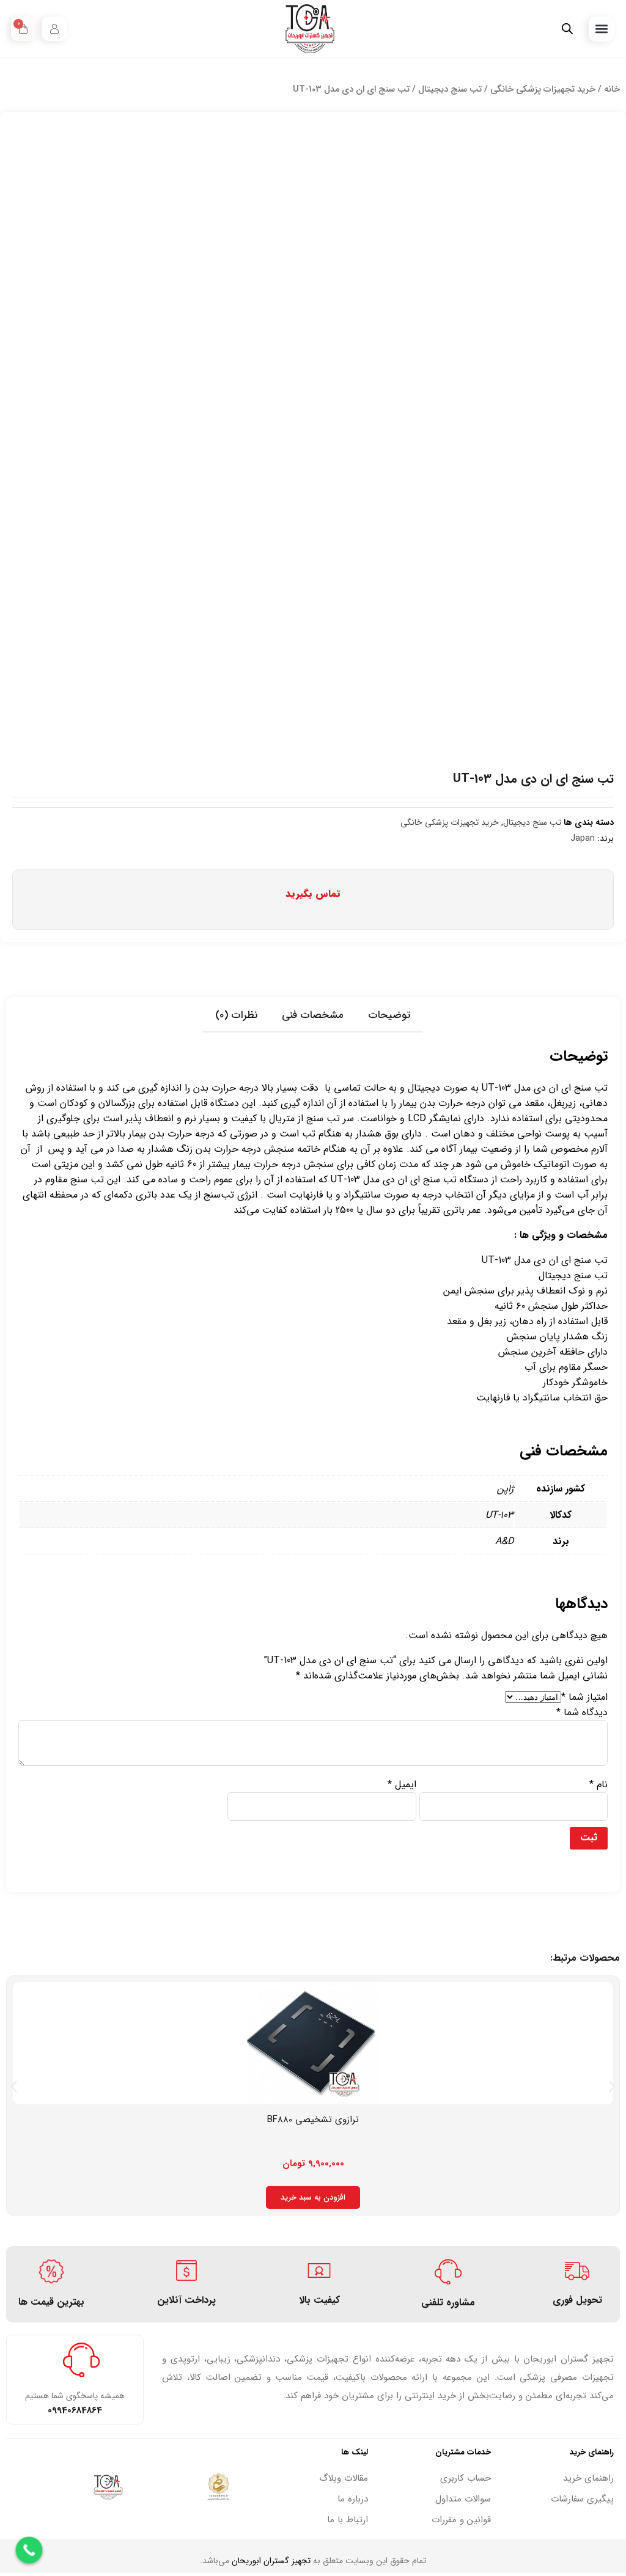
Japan (583, 838)
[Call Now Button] (29, 2550)
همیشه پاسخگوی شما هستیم (75, 2396)
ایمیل (402, 1784)
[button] (601, 29)
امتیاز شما (584, 1697)
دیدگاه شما (582, 1712)
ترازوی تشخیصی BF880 (313, 2120)
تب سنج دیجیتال (450, 90)
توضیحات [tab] (389, 1015)
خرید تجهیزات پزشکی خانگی (543, 90)
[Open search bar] (567, 29)
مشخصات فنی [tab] (313, 1015)
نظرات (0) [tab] (236, 1015)
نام (598, 1784)
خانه (612, 90)
